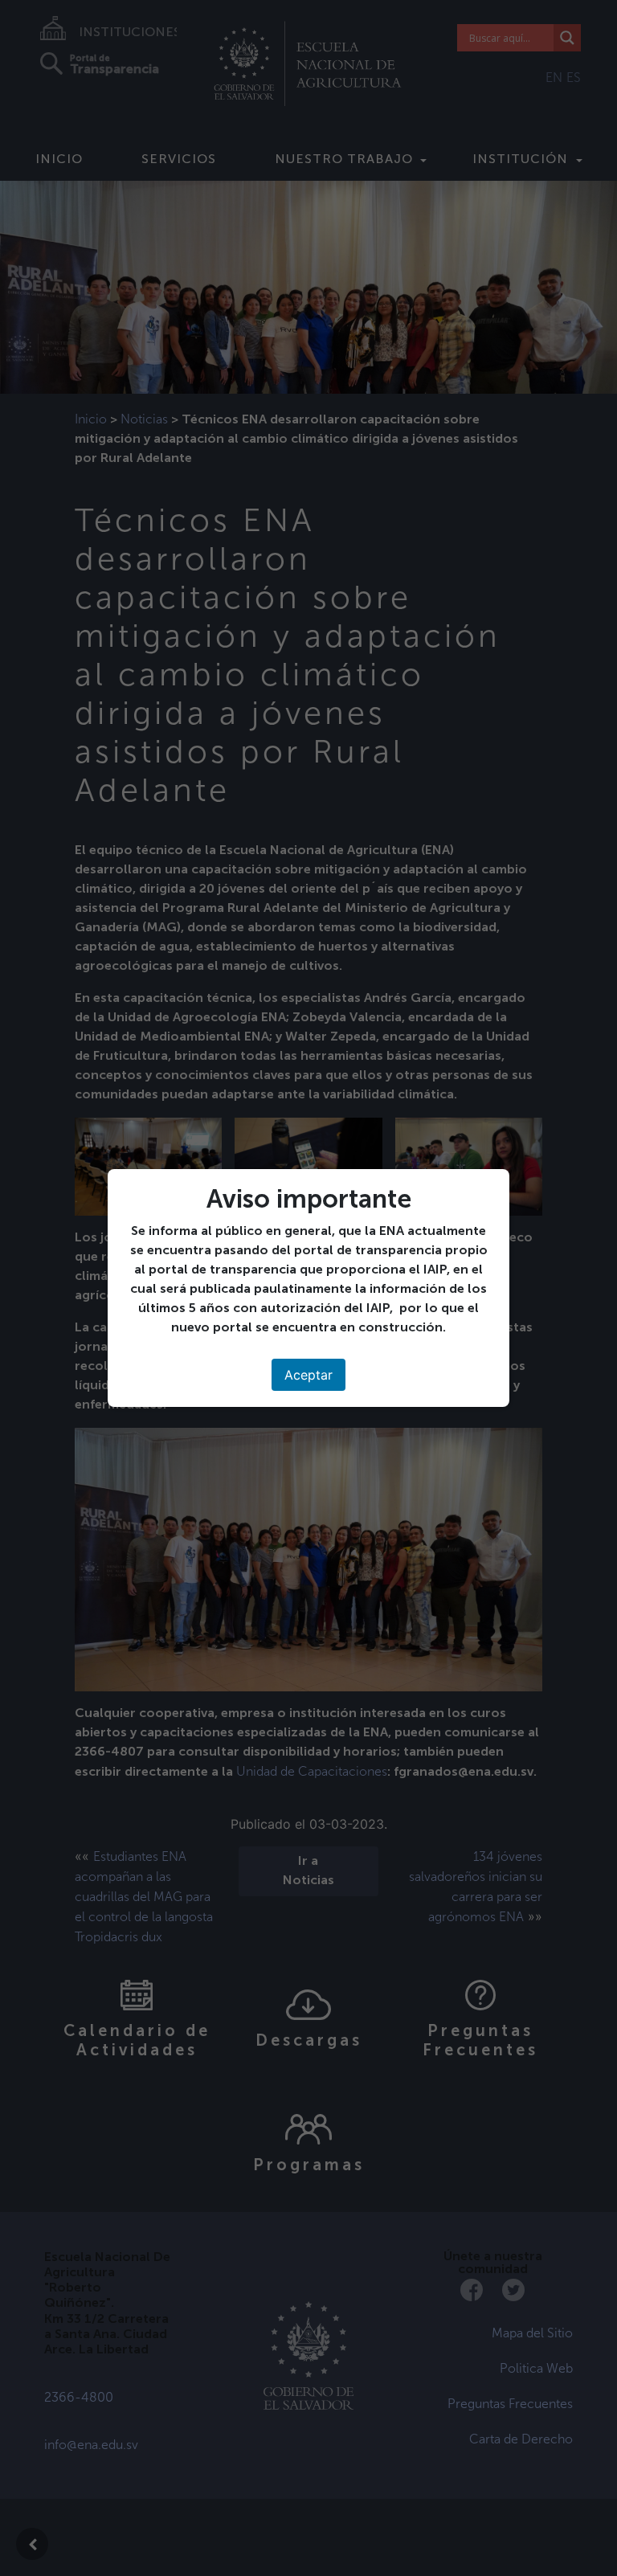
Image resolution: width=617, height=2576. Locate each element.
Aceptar (308, 1375)
